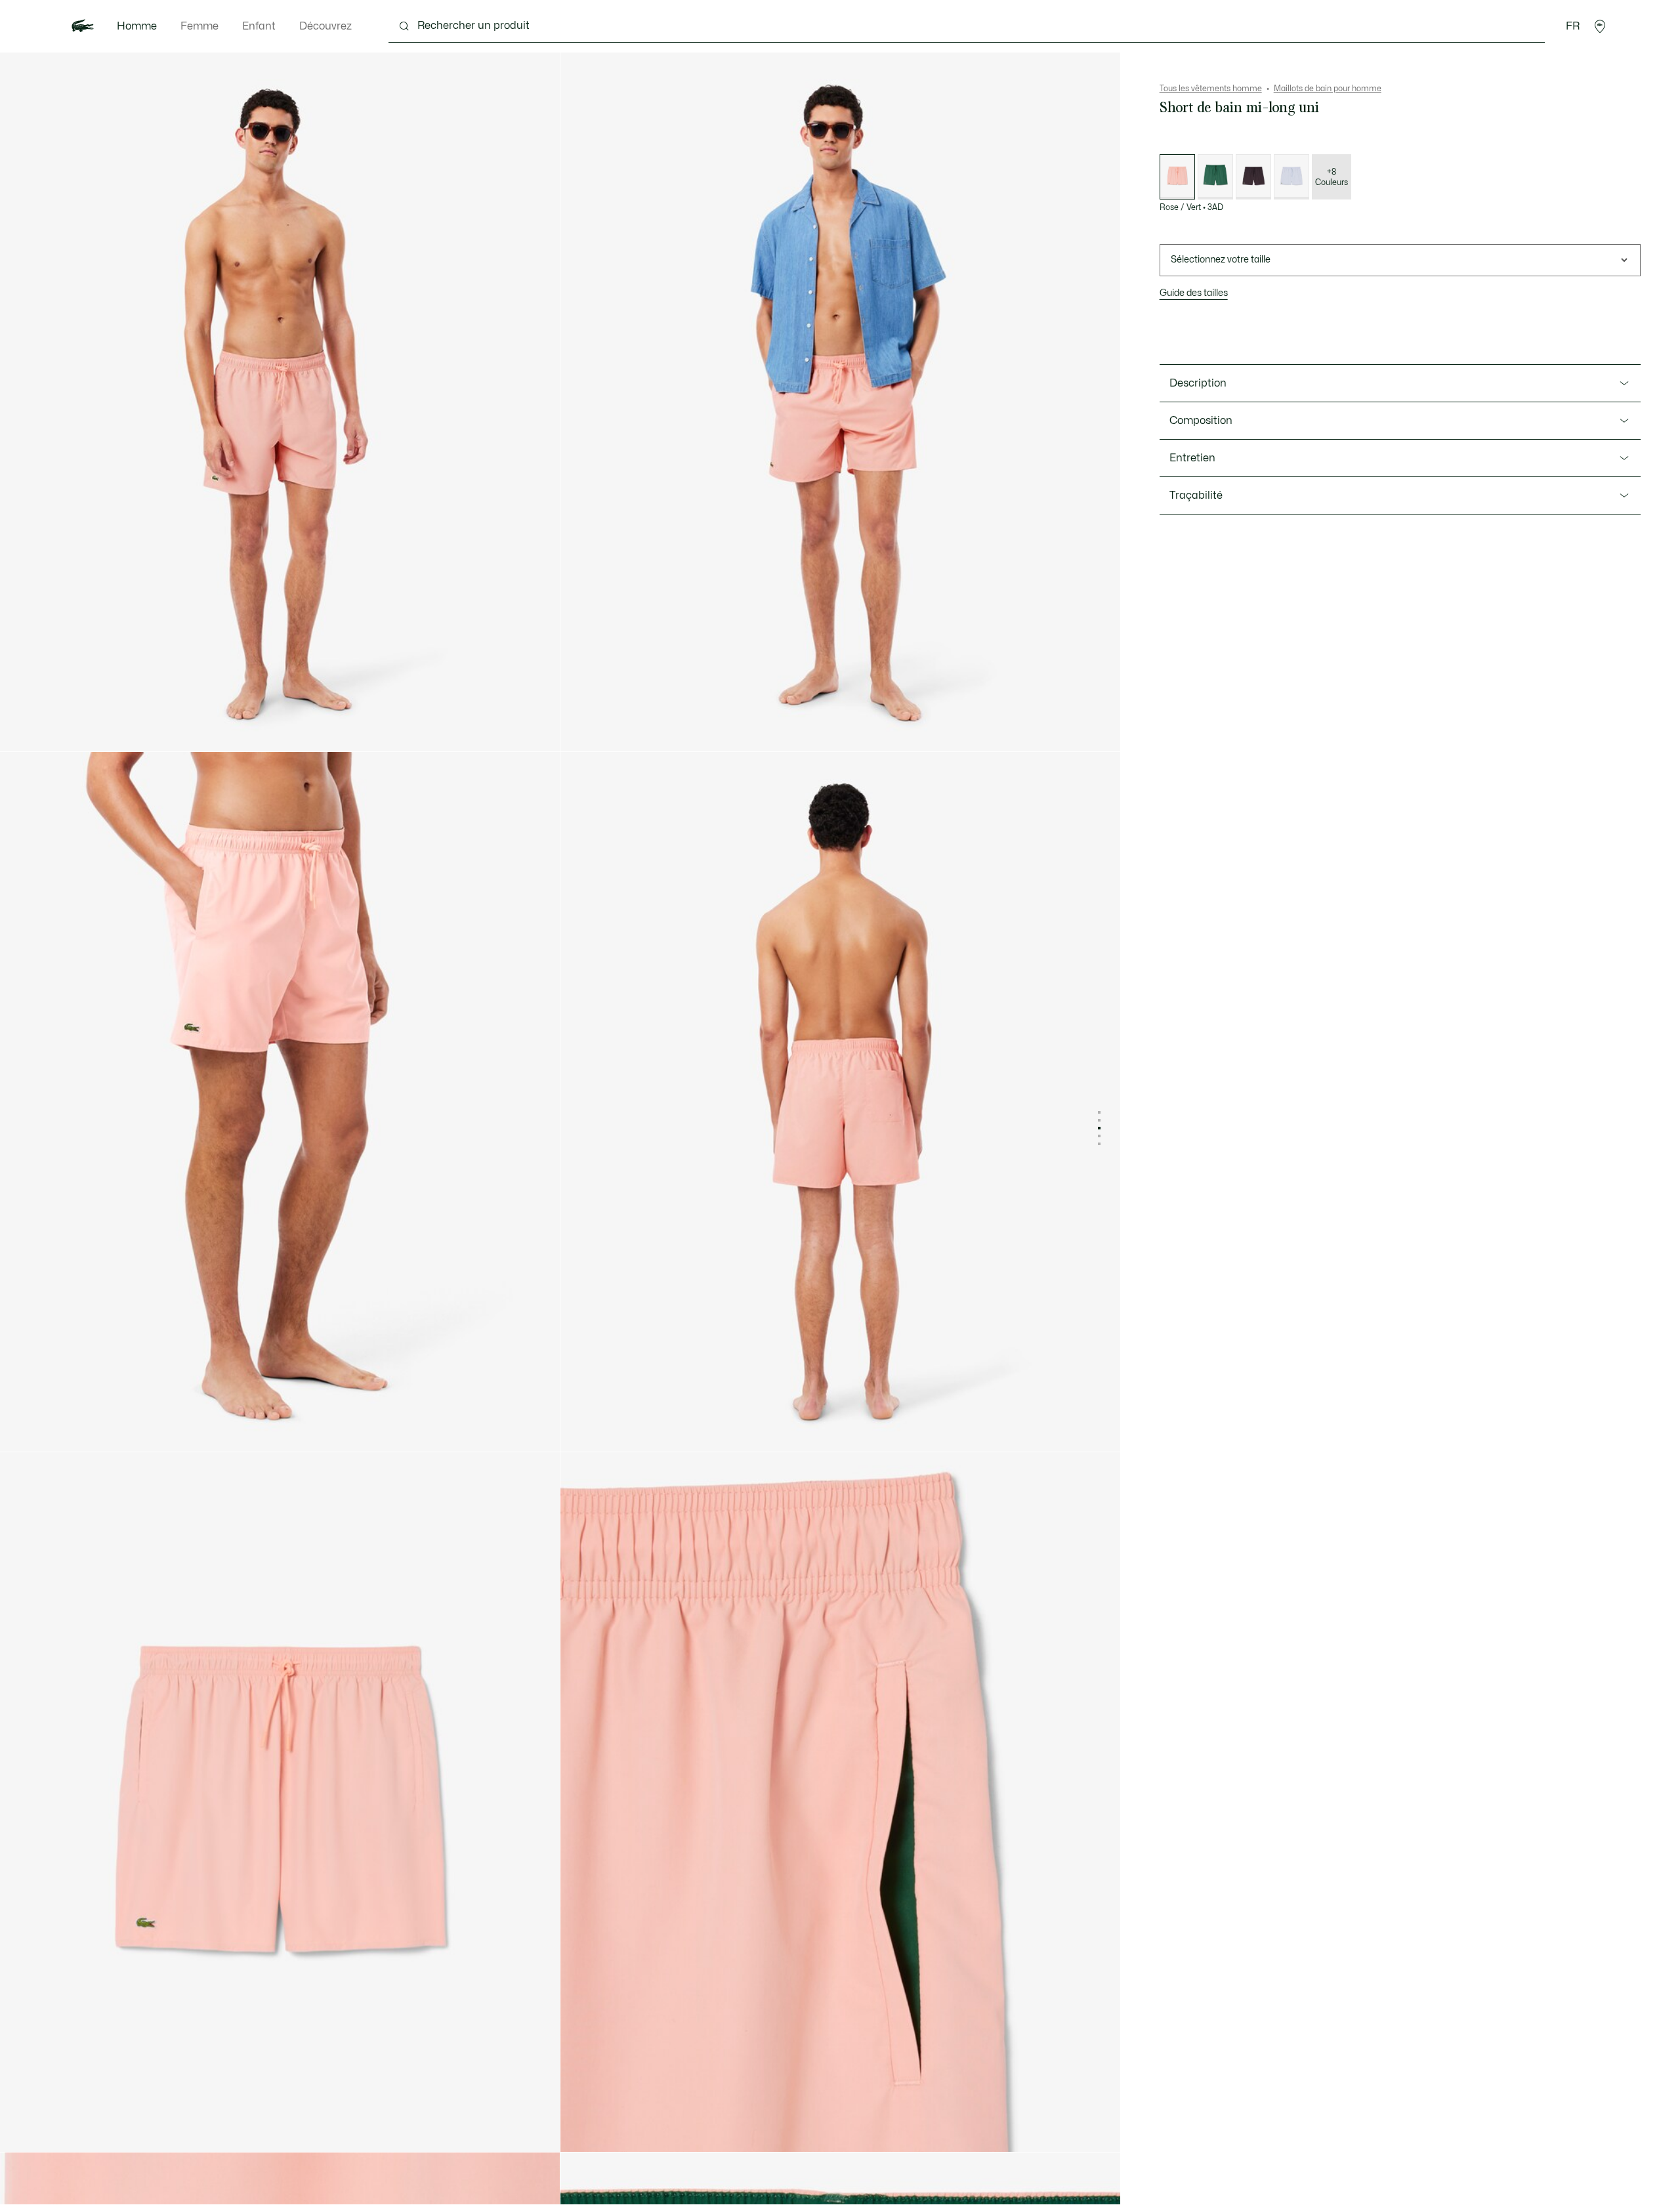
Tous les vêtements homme (1211, 89)
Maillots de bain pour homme (1328, 89)
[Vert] (1215, 177)
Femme (199, 26)
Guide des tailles (1194, 293)
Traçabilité (1196, 495)
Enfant (259, 26)
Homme (137, 26)
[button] (1600, 26)
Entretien (1192, 458)
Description (1198, 383)
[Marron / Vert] (1253, 177)
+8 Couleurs (1332, 177)
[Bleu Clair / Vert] (1291, 177)
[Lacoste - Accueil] (83, 26)
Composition (1201, 421)
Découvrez (325, 26)
